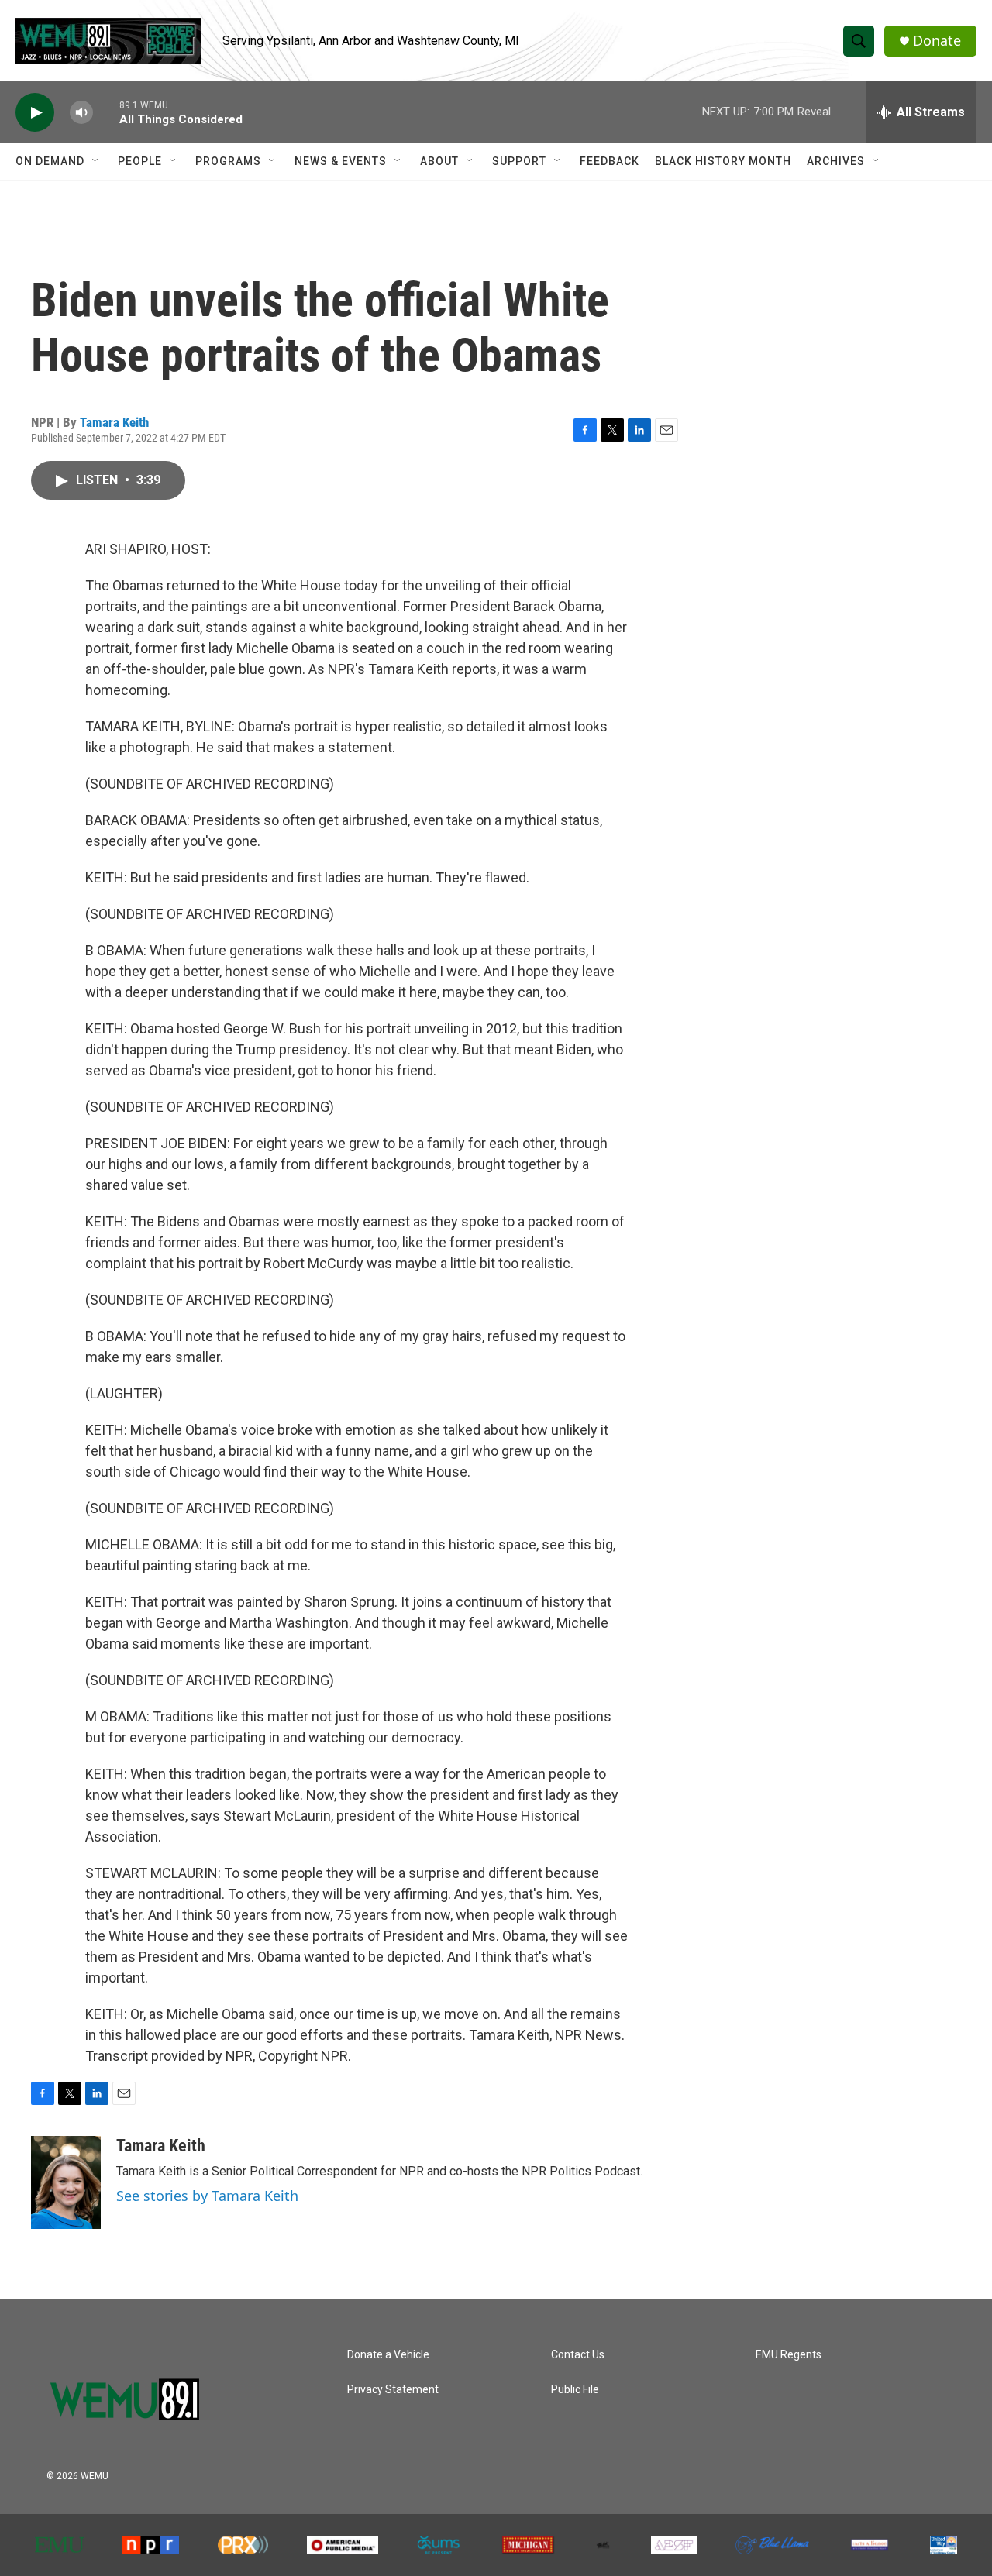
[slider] (106, 112)
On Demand (50, 161)
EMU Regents (789, 2355)
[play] (35, 113)
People (140, 161)
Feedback (610, 161)
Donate (937, 41)
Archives (836, 161)
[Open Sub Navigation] (96, 161)
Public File (575, 2390)
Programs (228, 161)
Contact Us (578, 2355)
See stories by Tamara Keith (207, 2196)
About (439, 161)
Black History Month (723, 161)
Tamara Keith (114, 422)
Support (519, 161)
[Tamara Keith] (66, 2182)
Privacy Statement (393, 2390)
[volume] (81, 113)
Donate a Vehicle (388, 2355)
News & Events (341, 161)
